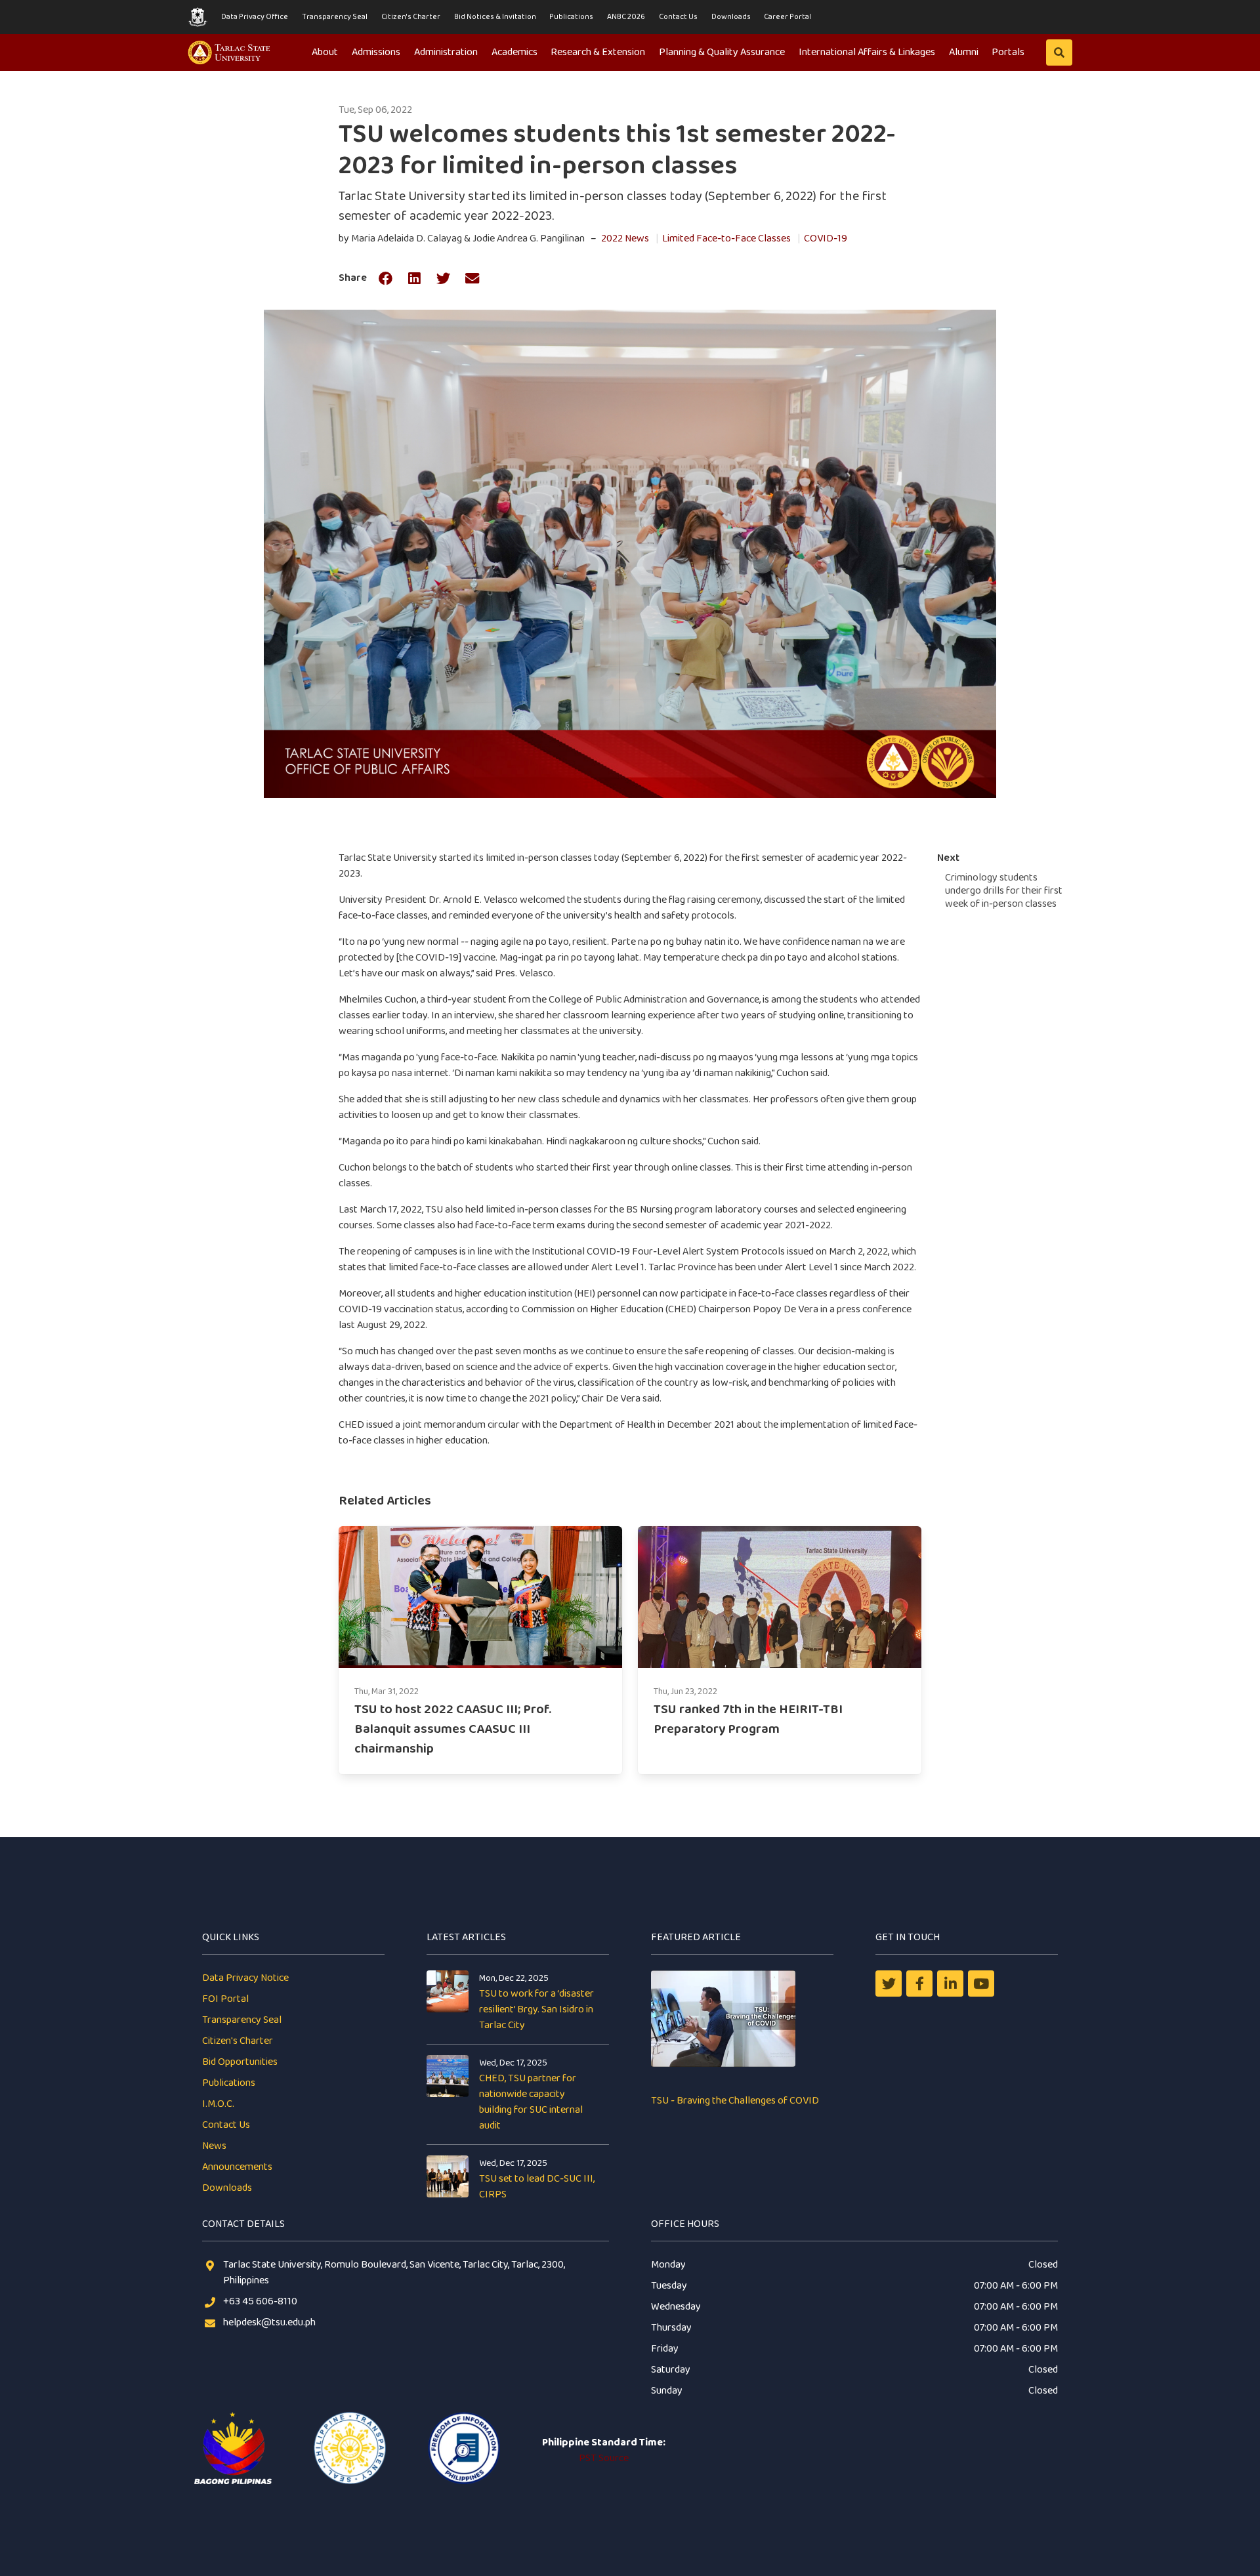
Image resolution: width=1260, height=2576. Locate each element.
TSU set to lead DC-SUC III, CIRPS (537, 2187)
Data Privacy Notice (245, 1978)
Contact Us (678, 17)
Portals (1008, 52)
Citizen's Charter (411, 17)
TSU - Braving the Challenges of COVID (735, 2101)
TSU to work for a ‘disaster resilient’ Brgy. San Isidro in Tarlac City (536, 2009)
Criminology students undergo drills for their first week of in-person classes (1004, 891)
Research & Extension (598, 52)
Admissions (376, 52)
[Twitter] (889, 1984)
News (214, 2146)
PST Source (604, 2458)
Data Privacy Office (255, 17)
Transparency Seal (335, 17)
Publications (571, 17)
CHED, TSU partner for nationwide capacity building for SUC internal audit (531, 2102)
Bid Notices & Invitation (495, 17)
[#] (981, 1984)
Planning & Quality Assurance (722, 52)
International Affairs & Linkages (867, 52)
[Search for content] (1059, 52)
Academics (514, 52)
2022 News (625, 239)
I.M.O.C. (218, 2104)
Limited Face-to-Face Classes (726, 239)
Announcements (237, 2167)
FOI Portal (225, 1999)
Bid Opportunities (240, 2062)
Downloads (731, 17)
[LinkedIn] (950, 1984)
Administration (446, 52)
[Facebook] (919, 1984)
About (325, 52)
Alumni (964, 52)
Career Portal (787, 17)
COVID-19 (826, 239)
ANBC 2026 (626, 17)
